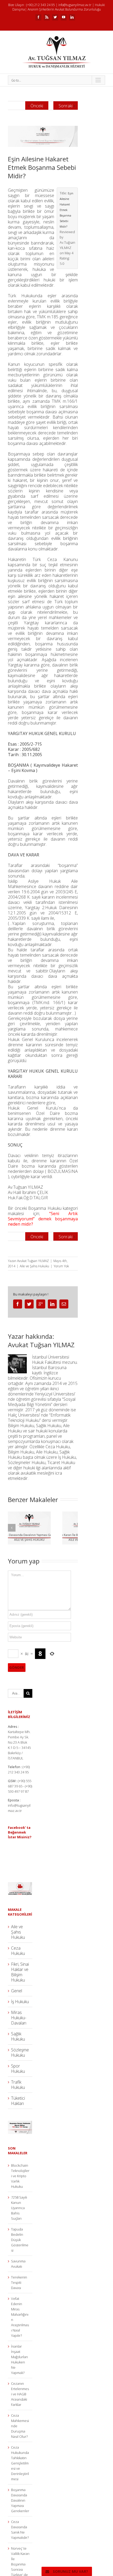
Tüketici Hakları (18, 2101)
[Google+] (41, 1304)
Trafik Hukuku (18, 2085)
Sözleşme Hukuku (20, 2052)
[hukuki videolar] (20, 1885)
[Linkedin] (72, 17)
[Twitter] (55, 17)
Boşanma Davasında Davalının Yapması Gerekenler (20, 2500)
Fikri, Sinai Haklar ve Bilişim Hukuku (20, 1972)
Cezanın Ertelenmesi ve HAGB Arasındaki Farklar (20, 2394)
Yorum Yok (61, 1266)
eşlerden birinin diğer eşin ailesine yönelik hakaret (43, 594)
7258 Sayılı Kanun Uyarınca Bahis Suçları (19, 2208)
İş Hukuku (20, 2002)
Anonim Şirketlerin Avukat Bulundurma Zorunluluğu (64, 9)
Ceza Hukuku (18, 1951)
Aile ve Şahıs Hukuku (34, 1266)
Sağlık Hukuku (18, 2036)
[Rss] (47, 17)
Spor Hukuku (18, 2069)
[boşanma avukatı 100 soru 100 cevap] (20, 2123)
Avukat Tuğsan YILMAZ (33, 1261)
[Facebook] (38, 17)
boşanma (17, 1002)
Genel (17, 1991)
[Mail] (64, 1304)
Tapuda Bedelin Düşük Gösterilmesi (20, 2240)
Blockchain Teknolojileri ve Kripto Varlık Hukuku (20, 2176)
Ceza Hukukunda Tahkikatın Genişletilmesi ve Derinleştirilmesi (20, 2463)
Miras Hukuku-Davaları (19, 2018)
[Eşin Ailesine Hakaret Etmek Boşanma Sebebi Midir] (43, 136)
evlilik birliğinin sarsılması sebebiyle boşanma (43, 541)
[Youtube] (64, 17)
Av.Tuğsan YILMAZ (25, 1187)
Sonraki (66, 106)
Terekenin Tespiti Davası (19, 2282)
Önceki (37, 106)
